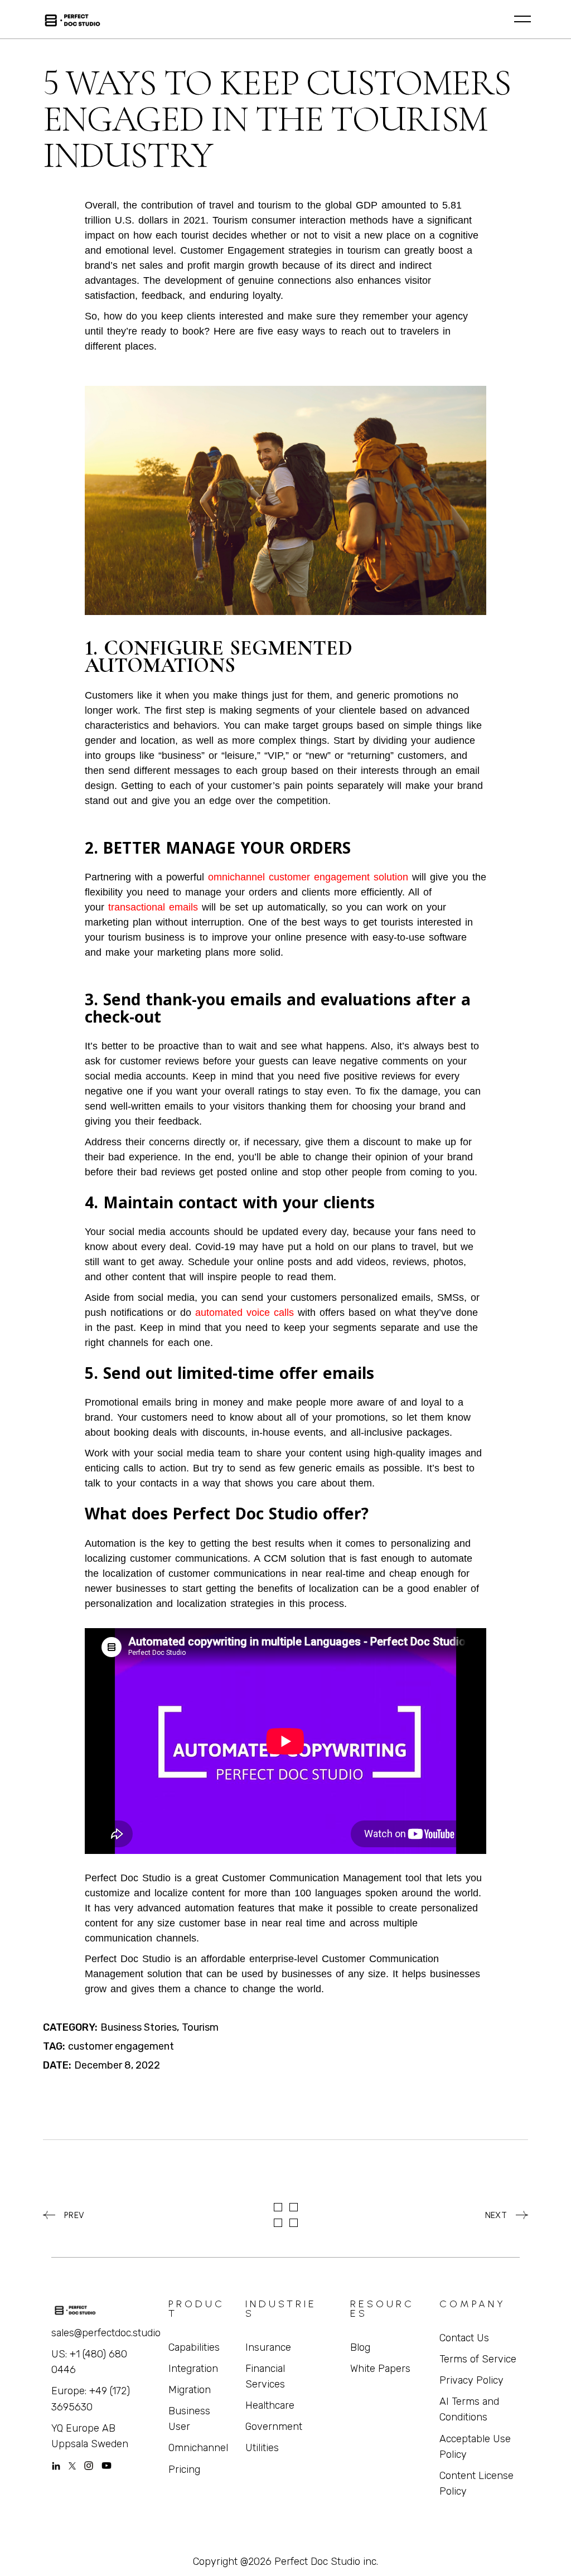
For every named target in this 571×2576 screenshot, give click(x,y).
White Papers (380, 2369)
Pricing (184, 2470)
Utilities (262, 2448)
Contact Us (464, 2338)
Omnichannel (198, 2448)
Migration (190, 2390)
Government (274, 2427)
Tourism (200, 2027)
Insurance (268, 2347)
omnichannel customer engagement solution (310, 877)
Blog (360, 2347)
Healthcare (270, 2405)
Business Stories (139, 2027)
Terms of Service (478, 2359)
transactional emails (153, 907)
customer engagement (121, 2046)
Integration (193, 2369)
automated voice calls (245, 1313)
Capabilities (194, 2347)
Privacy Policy (471, 2380)
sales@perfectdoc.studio (106, 2333)
